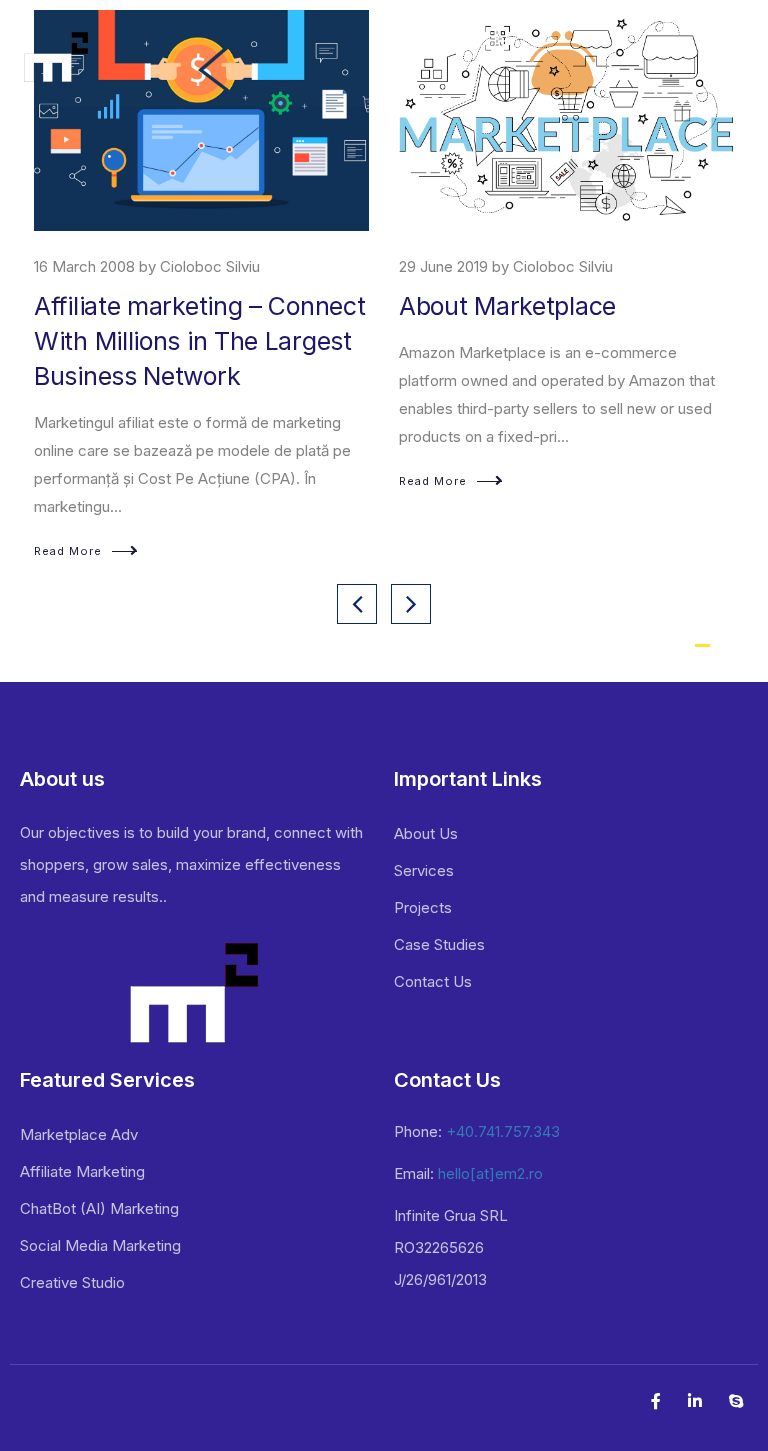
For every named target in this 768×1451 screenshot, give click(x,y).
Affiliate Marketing (82, 1171)
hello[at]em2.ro (490, 1173)
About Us (426, 833)
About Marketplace (507, 306)
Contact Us (433, 981)
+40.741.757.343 (503, 1131)
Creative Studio (72, 1282)
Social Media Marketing (100, 1245)
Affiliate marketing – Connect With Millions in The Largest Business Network (199, 341)
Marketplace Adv (79, 1134)
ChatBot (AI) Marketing (99, 1208)
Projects (423, 907)
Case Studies (439, 944)
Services (424, 870)
